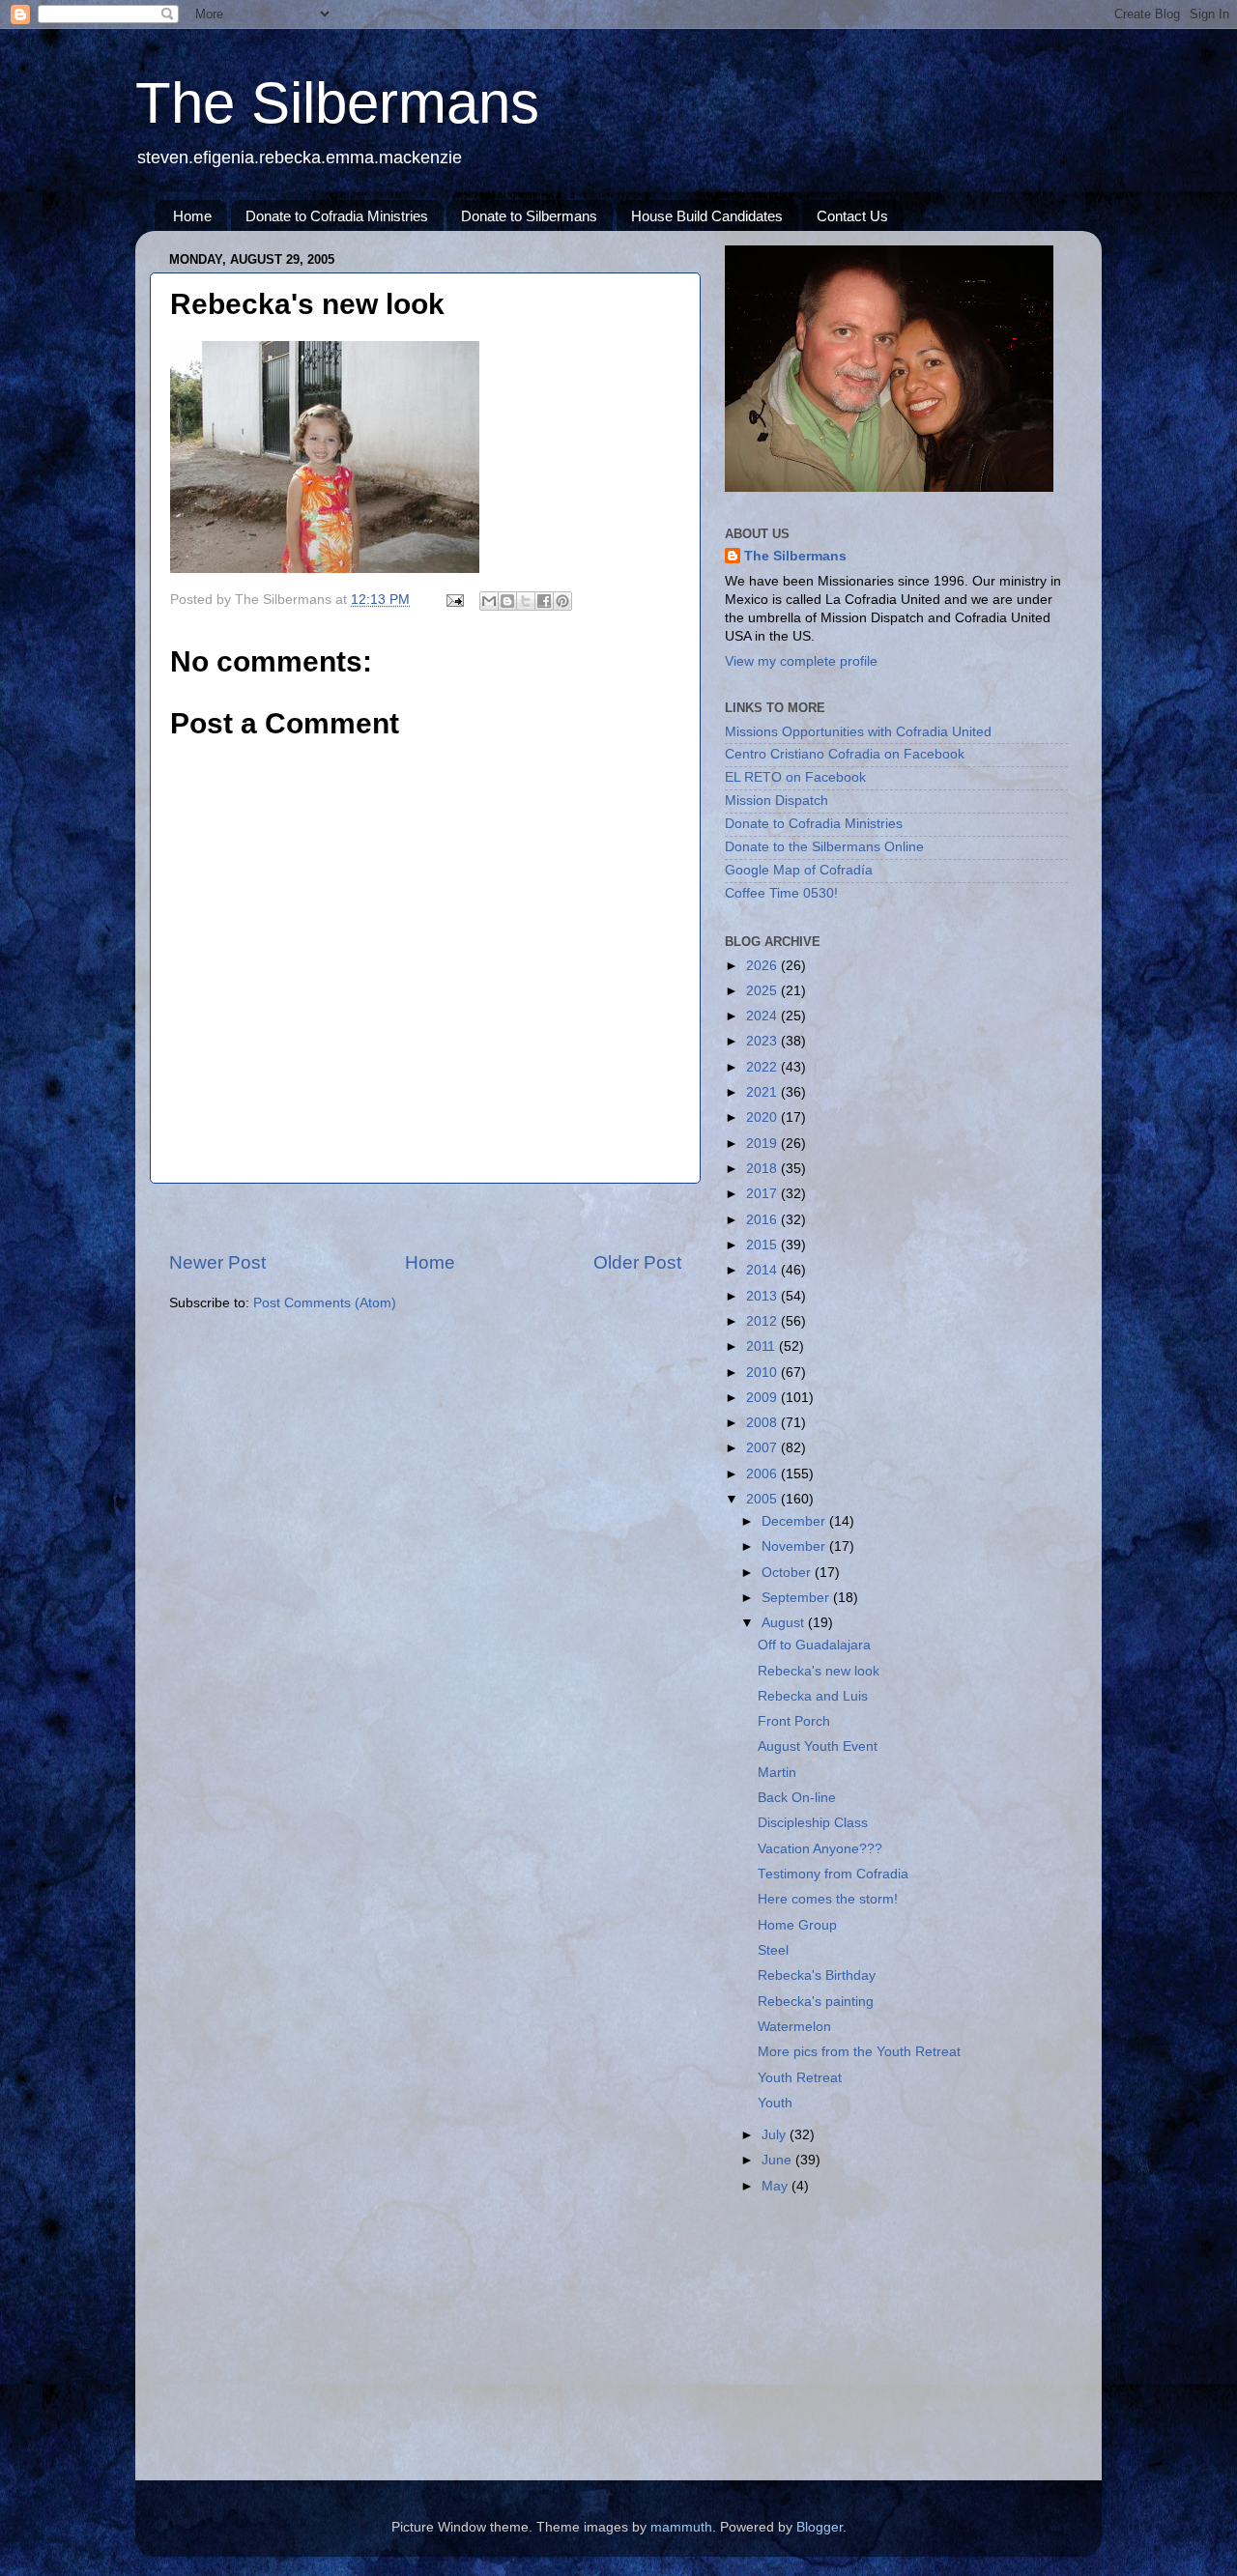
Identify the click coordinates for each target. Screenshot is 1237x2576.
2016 (763, 1220)
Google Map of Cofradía (799, 870)
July (776, 2135)
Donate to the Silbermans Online (824, 847)
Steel (773, 1950)
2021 (763, 1092)
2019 (763, 1144)
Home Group (797, 1925)
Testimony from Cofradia (833, 1874)
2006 (763, 1474)
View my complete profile (801, 661)
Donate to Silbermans (529, 216)
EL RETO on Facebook (795, 777)
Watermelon (794, 2027)
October (788, 1573)
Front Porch (794, 1721)
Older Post (637, 1262)
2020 (763, 1117)
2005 (763, 1499)
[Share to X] (526, 601)
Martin (777, 1773)
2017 (763, 1194)
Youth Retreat (800, 2078)
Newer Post (217, 1262)
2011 (762, 1346)
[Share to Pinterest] (562, 601)
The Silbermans (337, 103)
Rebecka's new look (819, 1671)
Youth (775, 2103)
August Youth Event (818, 1746)
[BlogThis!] (507, 601)
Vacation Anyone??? (820, 1849)
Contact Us (852, 216)
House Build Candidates (707, 216)
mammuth (681, 2527)
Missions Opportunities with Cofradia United (858, 732)
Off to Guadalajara (814, 1645)
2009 (763, 1398)
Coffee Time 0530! (781, 893)
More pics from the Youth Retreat (859, 2052)
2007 (763, 1448)
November (795, 1546)
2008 (763, 1423)
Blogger (820, 2527)
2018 (763, 1169)
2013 (763, 1296)
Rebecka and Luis (813, 1696)
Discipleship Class (813, 1823)
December (795, 1521)
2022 (763, 1067)
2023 (763, 1041)
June (778, 2160)
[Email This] (489, 601)
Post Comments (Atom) (325, 1303)
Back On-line (797, 1798)
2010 (763, 1373)
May (777, 2186)
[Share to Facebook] (544, 601)
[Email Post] (454, 600)
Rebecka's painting (816, 2002)
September (797, 1598)
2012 (763, 1321)
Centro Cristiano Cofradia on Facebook (845, 754)
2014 (763, 1270)
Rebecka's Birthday (817, 1975)
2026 (763, 966)
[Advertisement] (425, 1217)
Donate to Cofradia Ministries (337, 216)
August (785, 1623)
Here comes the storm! (828, 1899)
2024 (763, 1016)
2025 (763, 991)
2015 (763, 1245)
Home (192, 216)
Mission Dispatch (777, 801)
